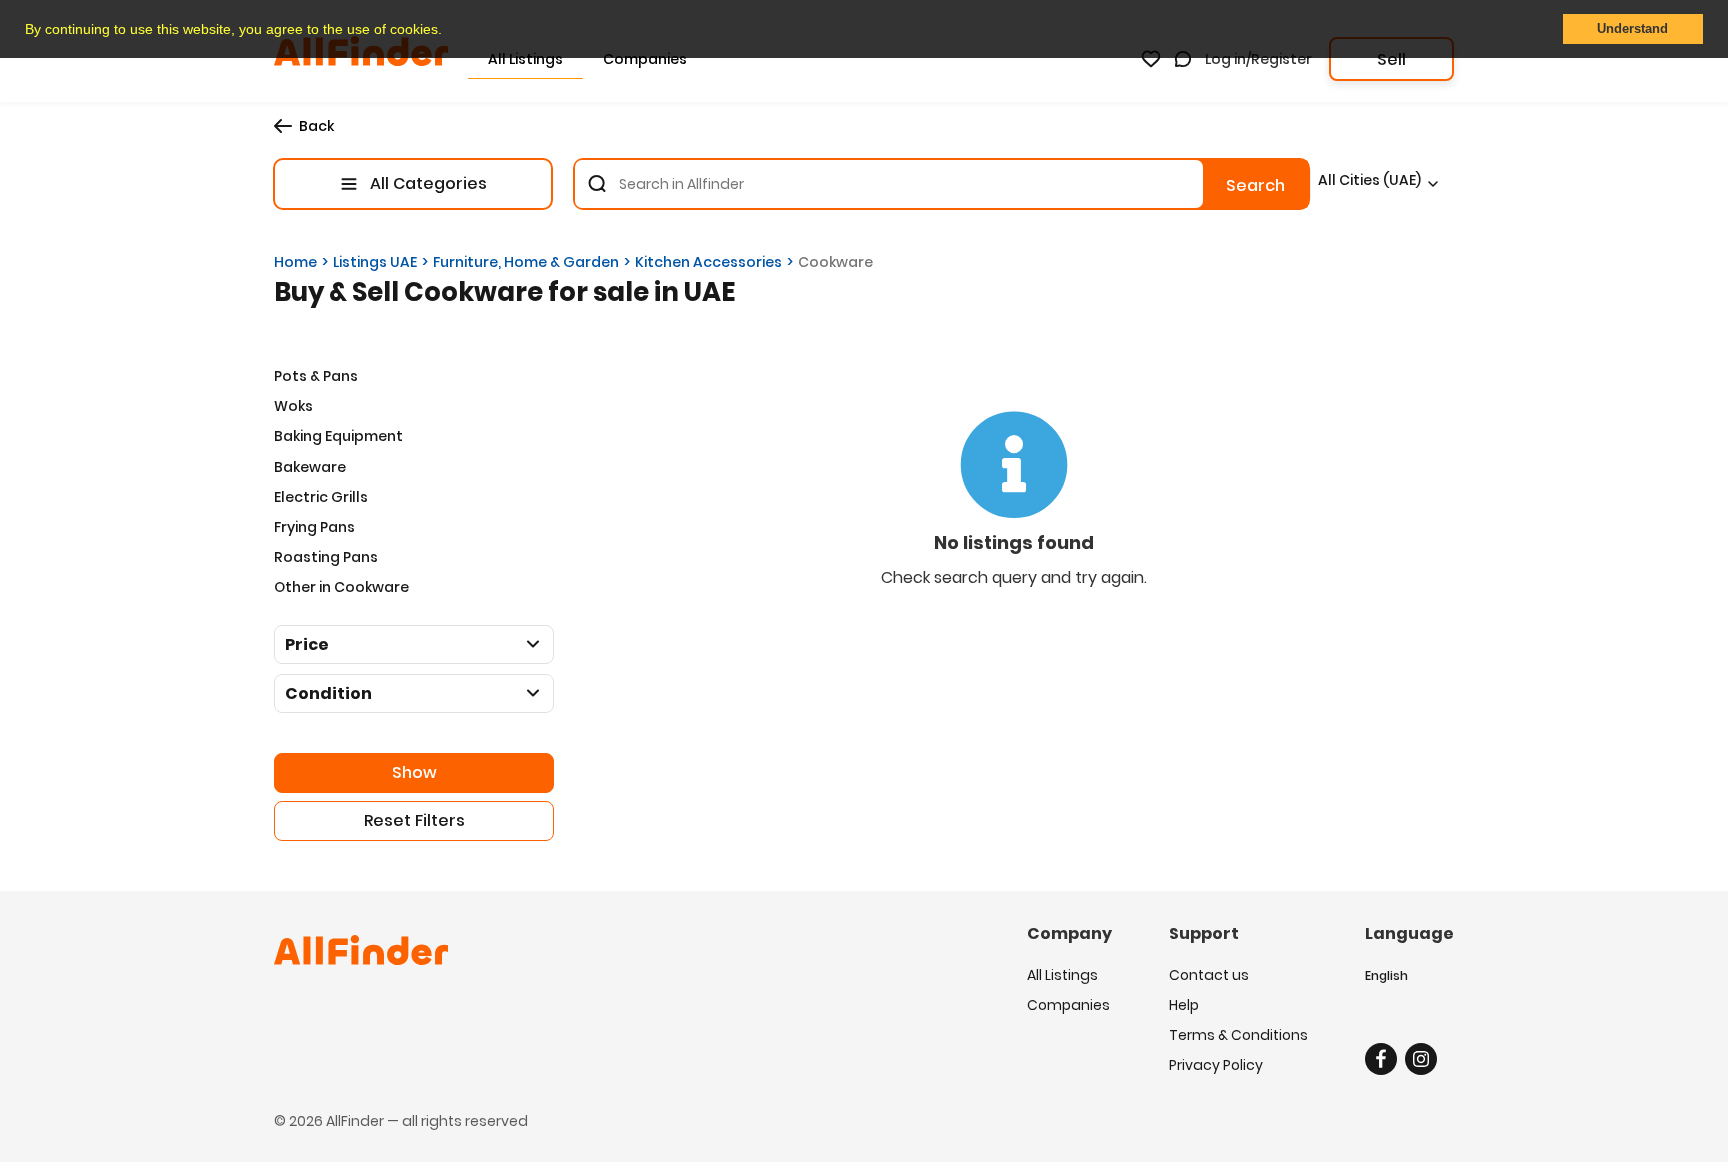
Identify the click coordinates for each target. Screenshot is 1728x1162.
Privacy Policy (1216, 1065)
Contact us (1209, 975)
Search (1255, 185)
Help (1184, 1005)
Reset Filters (414, 820)
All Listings (1062, 975)
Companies (1068, 1005)
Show (414, 772)
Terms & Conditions (1238, 1035)
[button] (449, 31)
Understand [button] (1632, 29)
